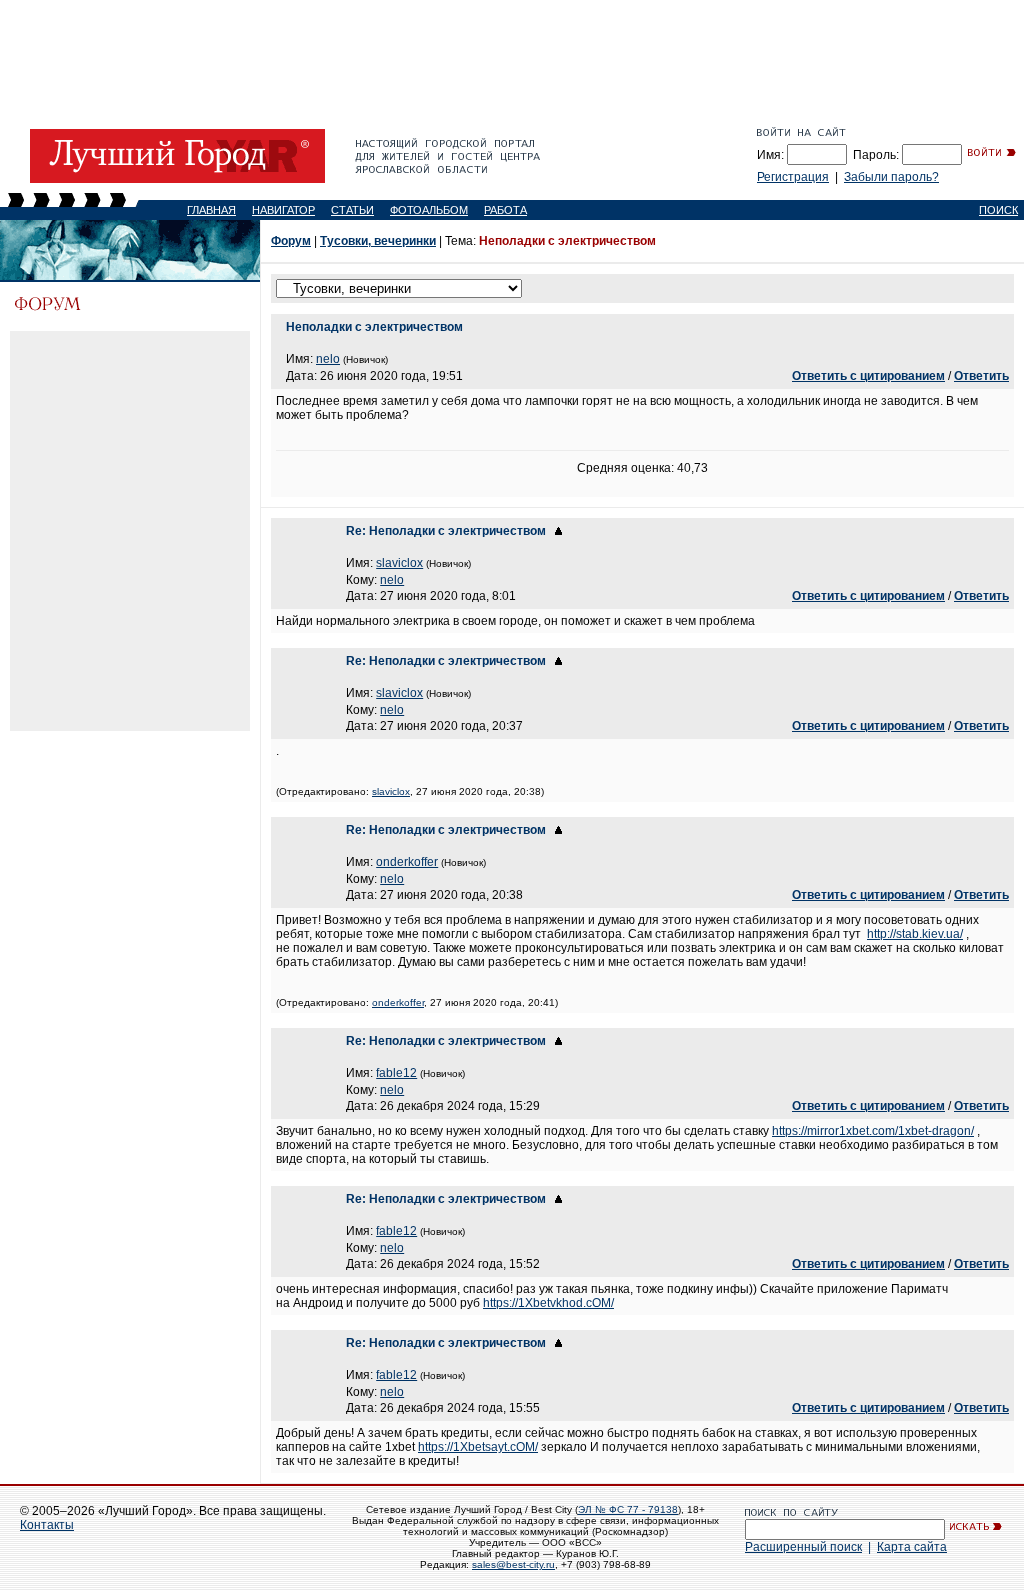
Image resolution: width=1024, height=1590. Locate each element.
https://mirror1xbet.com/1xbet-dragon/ (873, 1131)
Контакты (47, 1525)
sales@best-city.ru (513, 1564)
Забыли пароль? (891, 177)
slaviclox (399, 563)
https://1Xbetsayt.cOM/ (478, 1447)
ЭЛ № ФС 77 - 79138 (628, 1509)
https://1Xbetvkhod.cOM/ (548, 1303)
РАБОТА (505, 210)
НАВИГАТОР (283, 210)
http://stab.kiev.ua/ (915, 934)
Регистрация (793, 177)
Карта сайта (912, 1547)
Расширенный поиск (803, 1547)
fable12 (396, 1073)
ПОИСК (998, 210)
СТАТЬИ (352, 210)
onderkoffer (407, 862)
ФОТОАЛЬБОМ (429, 210)
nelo (328, 359)
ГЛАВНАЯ (211, 210)
